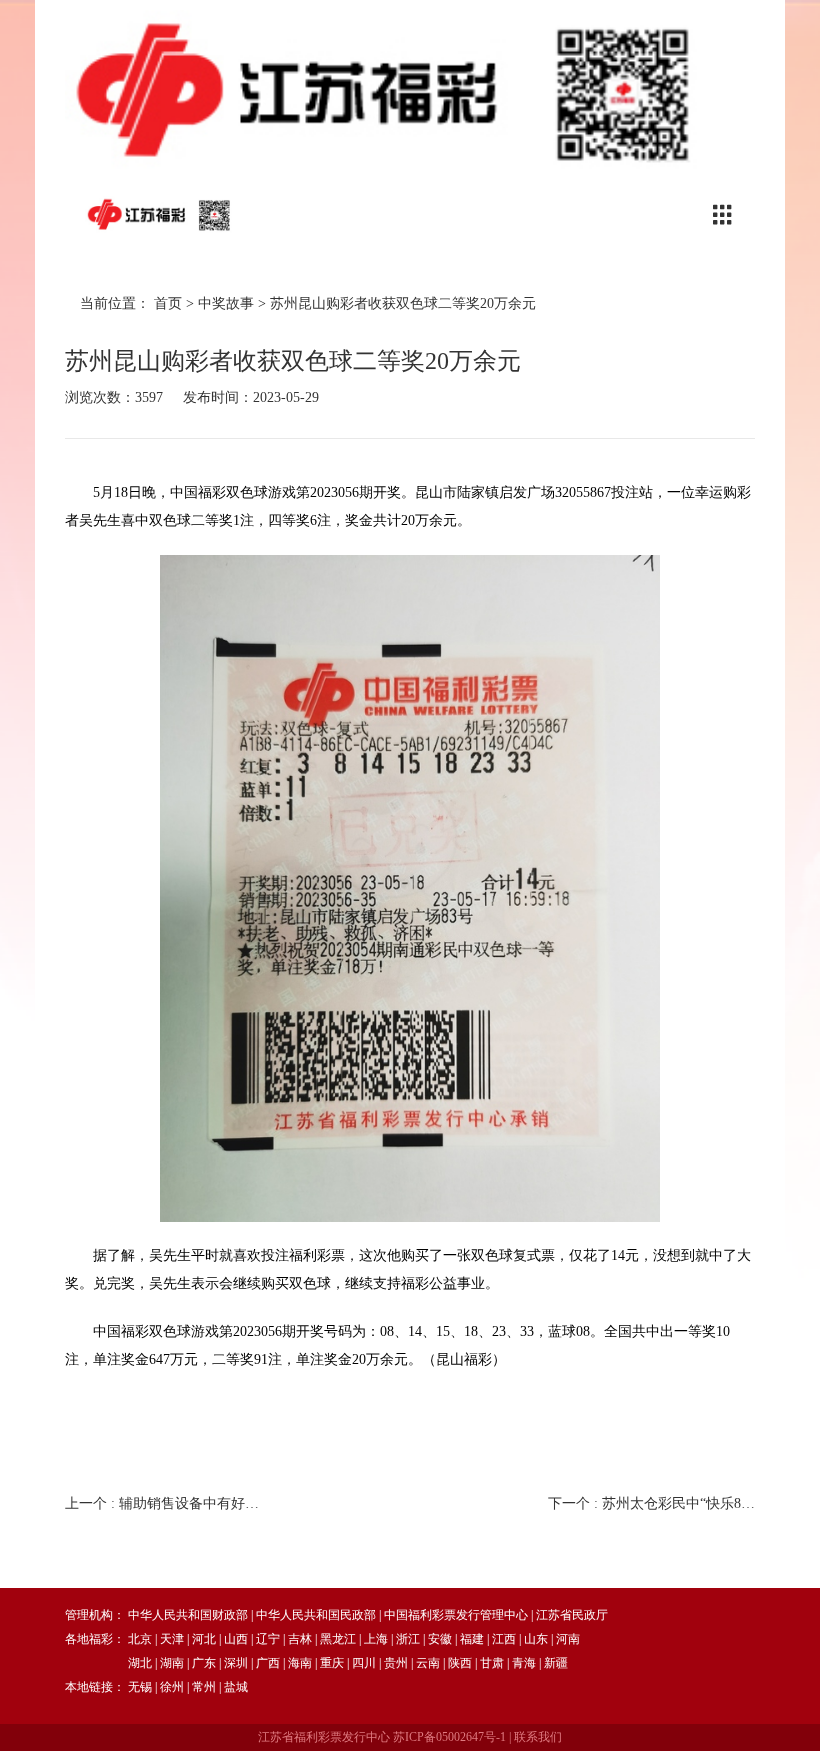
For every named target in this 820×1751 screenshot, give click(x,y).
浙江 (408, 1639)
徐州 (172, 1687)
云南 (428, 1663)
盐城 (236, 1687)
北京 (140, 1639)
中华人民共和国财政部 (188, 1615)
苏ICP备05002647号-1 (449, 1737)
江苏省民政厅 (572, 1615)
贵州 (396, 1663)
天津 (172, 1639)
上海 (376, 1639)
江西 (504, 1639)
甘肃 (492, 1663)
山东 (536, 1639)
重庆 (332, 1663)
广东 (204, 1663)
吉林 (300, 1639)
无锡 (140, 1687)
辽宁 (268, 1639)
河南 (568, 1639)
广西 (268, 1663)
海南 (300, 1663)
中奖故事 (226, 303)
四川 (364, 1663)
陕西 (460, 1663)
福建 (472, 1639)
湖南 (172, 1663)
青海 (524, 1663)
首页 (168, 303)
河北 (204, 1639)
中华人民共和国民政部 (316, 1615)
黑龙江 (338, 1639)
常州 (204, 1687)
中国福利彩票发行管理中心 (456, 1615)
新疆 (556, 1663)
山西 (236, 1639)
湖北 (140, 1663)
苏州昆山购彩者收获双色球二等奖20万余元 (403, 303)
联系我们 (538, 1737)
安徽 (440, 1639)
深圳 (236, 1663)
